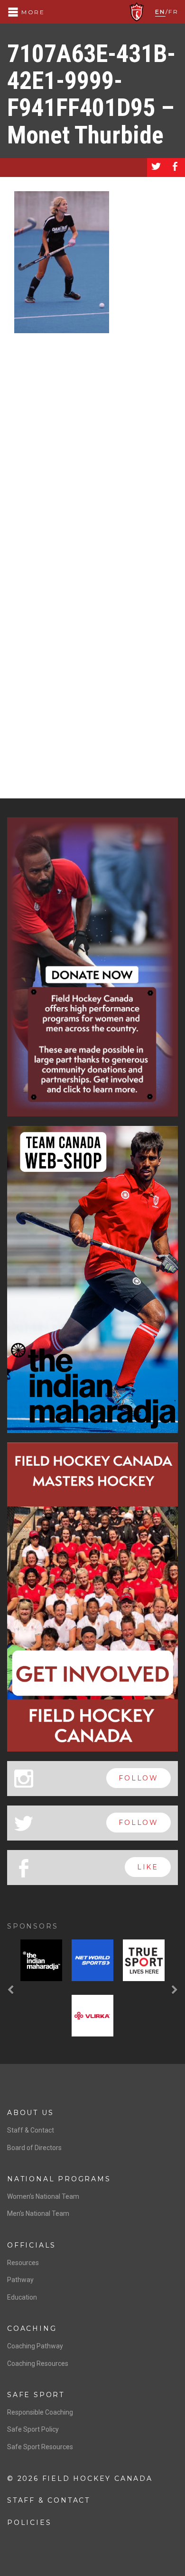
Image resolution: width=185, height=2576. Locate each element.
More (32, 12)
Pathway (20, 2280)
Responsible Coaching (40, 2412)
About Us (30, 2113)
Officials (32, 2245)
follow (139, 1778)
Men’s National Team (38, 2213)
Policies (29, 2523)
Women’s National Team (43, 2196)
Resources (23, 2263)
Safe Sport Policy (33, 2429)
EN (160, 12)
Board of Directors (34, 2148)
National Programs (59, 2179)
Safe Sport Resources (40, 2447)
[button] (12, 1990)
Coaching (32, 2328)
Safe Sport (36, 2395)
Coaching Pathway (35, 2346)
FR (173, 12)
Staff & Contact (31, 2130)
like (148, 1867)
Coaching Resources (38, 2364)
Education (22, 2297)
